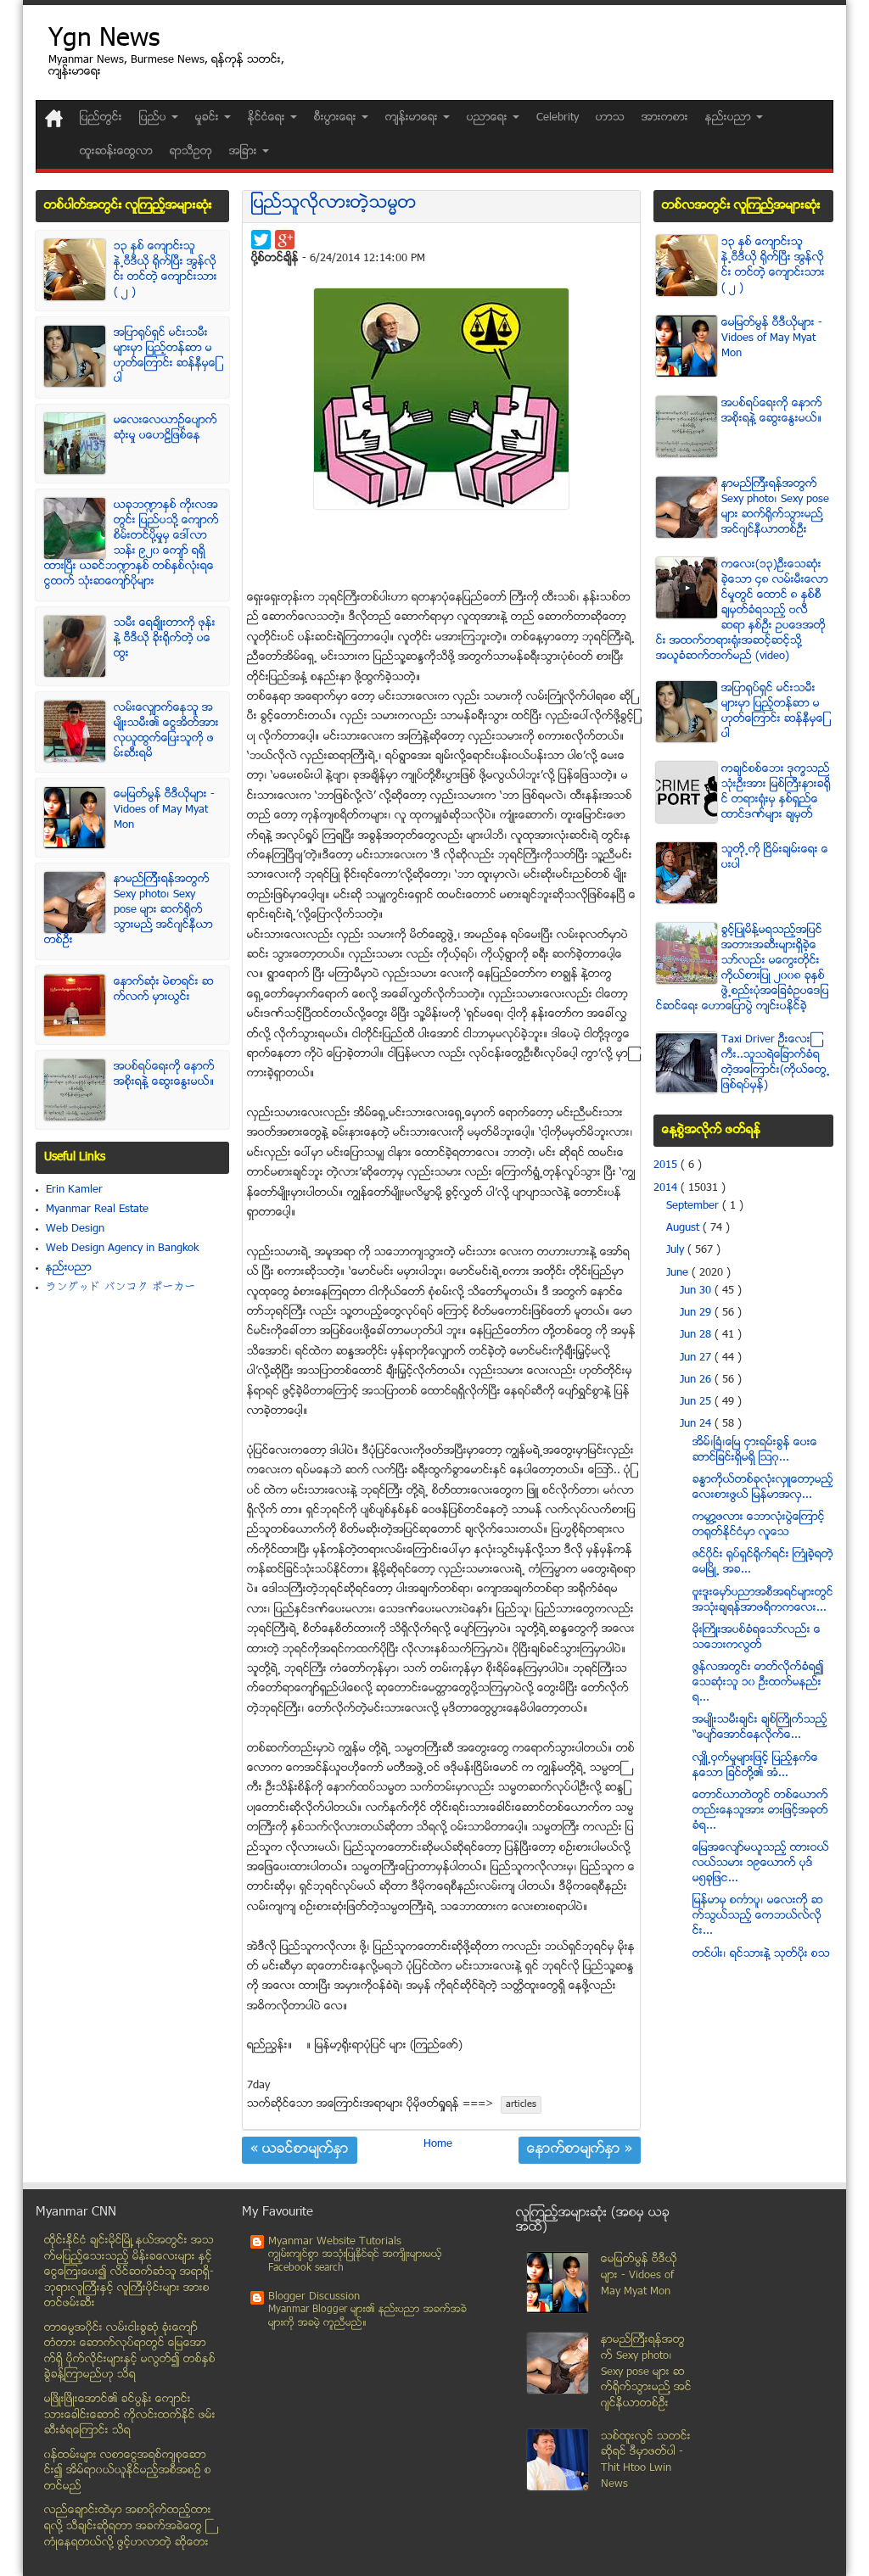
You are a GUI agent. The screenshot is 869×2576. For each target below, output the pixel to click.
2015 (667, 1165)
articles (521, 2105)
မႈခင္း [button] (209, 118)
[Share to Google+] (285, 240)
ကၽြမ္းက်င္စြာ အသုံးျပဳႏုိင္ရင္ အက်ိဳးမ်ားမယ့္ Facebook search (355, 2262)
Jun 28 (697, 1335)
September (694, 1206)
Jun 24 (697, 1424)
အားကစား (665, 118)
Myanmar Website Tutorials (335, 2242)
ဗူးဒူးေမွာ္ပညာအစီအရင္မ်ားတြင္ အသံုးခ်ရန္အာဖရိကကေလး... (763, 1601)
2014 (667, 1188)
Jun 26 (697, 1380)
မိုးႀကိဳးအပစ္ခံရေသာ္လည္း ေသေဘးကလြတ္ (757, 1638)
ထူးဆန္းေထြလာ (116, 152)
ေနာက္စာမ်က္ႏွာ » (580, 2150)
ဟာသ (610, 118)
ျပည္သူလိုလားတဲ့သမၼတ (334, 204)
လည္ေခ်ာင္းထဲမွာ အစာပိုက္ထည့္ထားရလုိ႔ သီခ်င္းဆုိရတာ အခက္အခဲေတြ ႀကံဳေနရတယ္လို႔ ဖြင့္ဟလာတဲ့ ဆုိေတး (128, 2526)
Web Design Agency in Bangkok (122, 1249)
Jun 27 (697, 1358)
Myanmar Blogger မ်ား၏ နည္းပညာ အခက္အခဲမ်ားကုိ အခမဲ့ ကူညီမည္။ (367, 2317)
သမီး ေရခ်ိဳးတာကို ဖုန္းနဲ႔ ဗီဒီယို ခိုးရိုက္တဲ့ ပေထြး (165, 639)
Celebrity (558, 118)
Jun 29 (697, 1313)
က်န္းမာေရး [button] (413, 118)
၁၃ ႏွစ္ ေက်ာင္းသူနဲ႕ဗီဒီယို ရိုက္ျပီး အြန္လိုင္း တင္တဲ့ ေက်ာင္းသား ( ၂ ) (165, 270)
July (677, 1250)
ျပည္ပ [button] (154, 118)
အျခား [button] (245, 152)
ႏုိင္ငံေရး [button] (268, 118)
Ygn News (104, 40)
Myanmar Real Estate (97, 1210)
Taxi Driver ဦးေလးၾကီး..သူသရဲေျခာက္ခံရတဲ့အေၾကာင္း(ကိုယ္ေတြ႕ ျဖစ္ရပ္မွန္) (776, 1063)
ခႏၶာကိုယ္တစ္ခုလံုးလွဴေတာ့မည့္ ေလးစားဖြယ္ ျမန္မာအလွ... (763, 1488)
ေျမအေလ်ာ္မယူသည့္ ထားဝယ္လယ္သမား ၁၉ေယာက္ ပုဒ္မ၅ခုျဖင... (761, 1864)
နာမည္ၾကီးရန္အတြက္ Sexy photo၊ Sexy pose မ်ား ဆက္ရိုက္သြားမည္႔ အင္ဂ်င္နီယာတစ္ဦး (129, 910)
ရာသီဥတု (191, 152)
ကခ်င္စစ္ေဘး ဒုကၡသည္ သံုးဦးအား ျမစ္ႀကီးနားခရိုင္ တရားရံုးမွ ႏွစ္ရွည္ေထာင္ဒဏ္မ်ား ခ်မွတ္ (776, 792)
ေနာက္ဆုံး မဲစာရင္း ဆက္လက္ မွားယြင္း (164, 990)
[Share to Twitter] (261, 240)
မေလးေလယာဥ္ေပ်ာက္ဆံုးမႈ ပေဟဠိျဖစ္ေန (165, 428)
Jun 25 (697, 1402)
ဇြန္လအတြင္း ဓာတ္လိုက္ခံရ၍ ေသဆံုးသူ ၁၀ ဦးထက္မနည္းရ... (758, 1683)
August (684, 1228)
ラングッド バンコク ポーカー (121, 1288)
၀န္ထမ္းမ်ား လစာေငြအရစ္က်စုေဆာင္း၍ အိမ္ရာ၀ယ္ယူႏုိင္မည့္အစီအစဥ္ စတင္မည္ (128, 2471)
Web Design (75, 1229)
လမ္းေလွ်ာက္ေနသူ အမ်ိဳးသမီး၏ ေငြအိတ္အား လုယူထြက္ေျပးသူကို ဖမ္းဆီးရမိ (166, 731)
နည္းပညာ (69, 1268)
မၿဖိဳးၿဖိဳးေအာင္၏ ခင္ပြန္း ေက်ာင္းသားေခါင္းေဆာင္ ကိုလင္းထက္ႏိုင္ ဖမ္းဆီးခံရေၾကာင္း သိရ (130, 2415)
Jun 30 (697, 1291)
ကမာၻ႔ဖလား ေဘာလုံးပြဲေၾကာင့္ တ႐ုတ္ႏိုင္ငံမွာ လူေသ (759, 1525)
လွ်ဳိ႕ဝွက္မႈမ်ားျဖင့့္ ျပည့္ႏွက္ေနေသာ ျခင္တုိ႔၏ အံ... (755, 1766)
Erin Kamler (74, 1190)
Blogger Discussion (314, 2297)
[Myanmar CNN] (54, 118)
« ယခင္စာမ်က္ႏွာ (300, 2150)
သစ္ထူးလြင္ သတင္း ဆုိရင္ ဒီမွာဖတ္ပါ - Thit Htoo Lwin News (646, 2461)
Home (438, 2144)
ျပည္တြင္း (101, 118)
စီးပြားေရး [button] (337, 118)
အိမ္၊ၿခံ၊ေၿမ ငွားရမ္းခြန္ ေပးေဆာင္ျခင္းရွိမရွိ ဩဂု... (755, 1450)
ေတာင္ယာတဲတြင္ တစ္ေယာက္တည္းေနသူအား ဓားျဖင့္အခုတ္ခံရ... (760, 1811)
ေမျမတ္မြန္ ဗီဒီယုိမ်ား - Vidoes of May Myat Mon (164, 810)
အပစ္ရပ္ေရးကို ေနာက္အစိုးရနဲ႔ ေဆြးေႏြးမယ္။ (164, 1075)
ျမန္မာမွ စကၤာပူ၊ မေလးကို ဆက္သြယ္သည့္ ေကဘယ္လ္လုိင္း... (758, 1916)
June (679, 1273)
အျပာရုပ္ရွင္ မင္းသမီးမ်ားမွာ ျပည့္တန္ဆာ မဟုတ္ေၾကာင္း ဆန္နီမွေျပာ (165, 356)
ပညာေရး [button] (489, 118)
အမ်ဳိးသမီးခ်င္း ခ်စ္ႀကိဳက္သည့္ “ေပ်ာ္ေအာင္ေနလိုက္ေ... (760, 1728)
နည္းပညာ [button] (730, 118)
